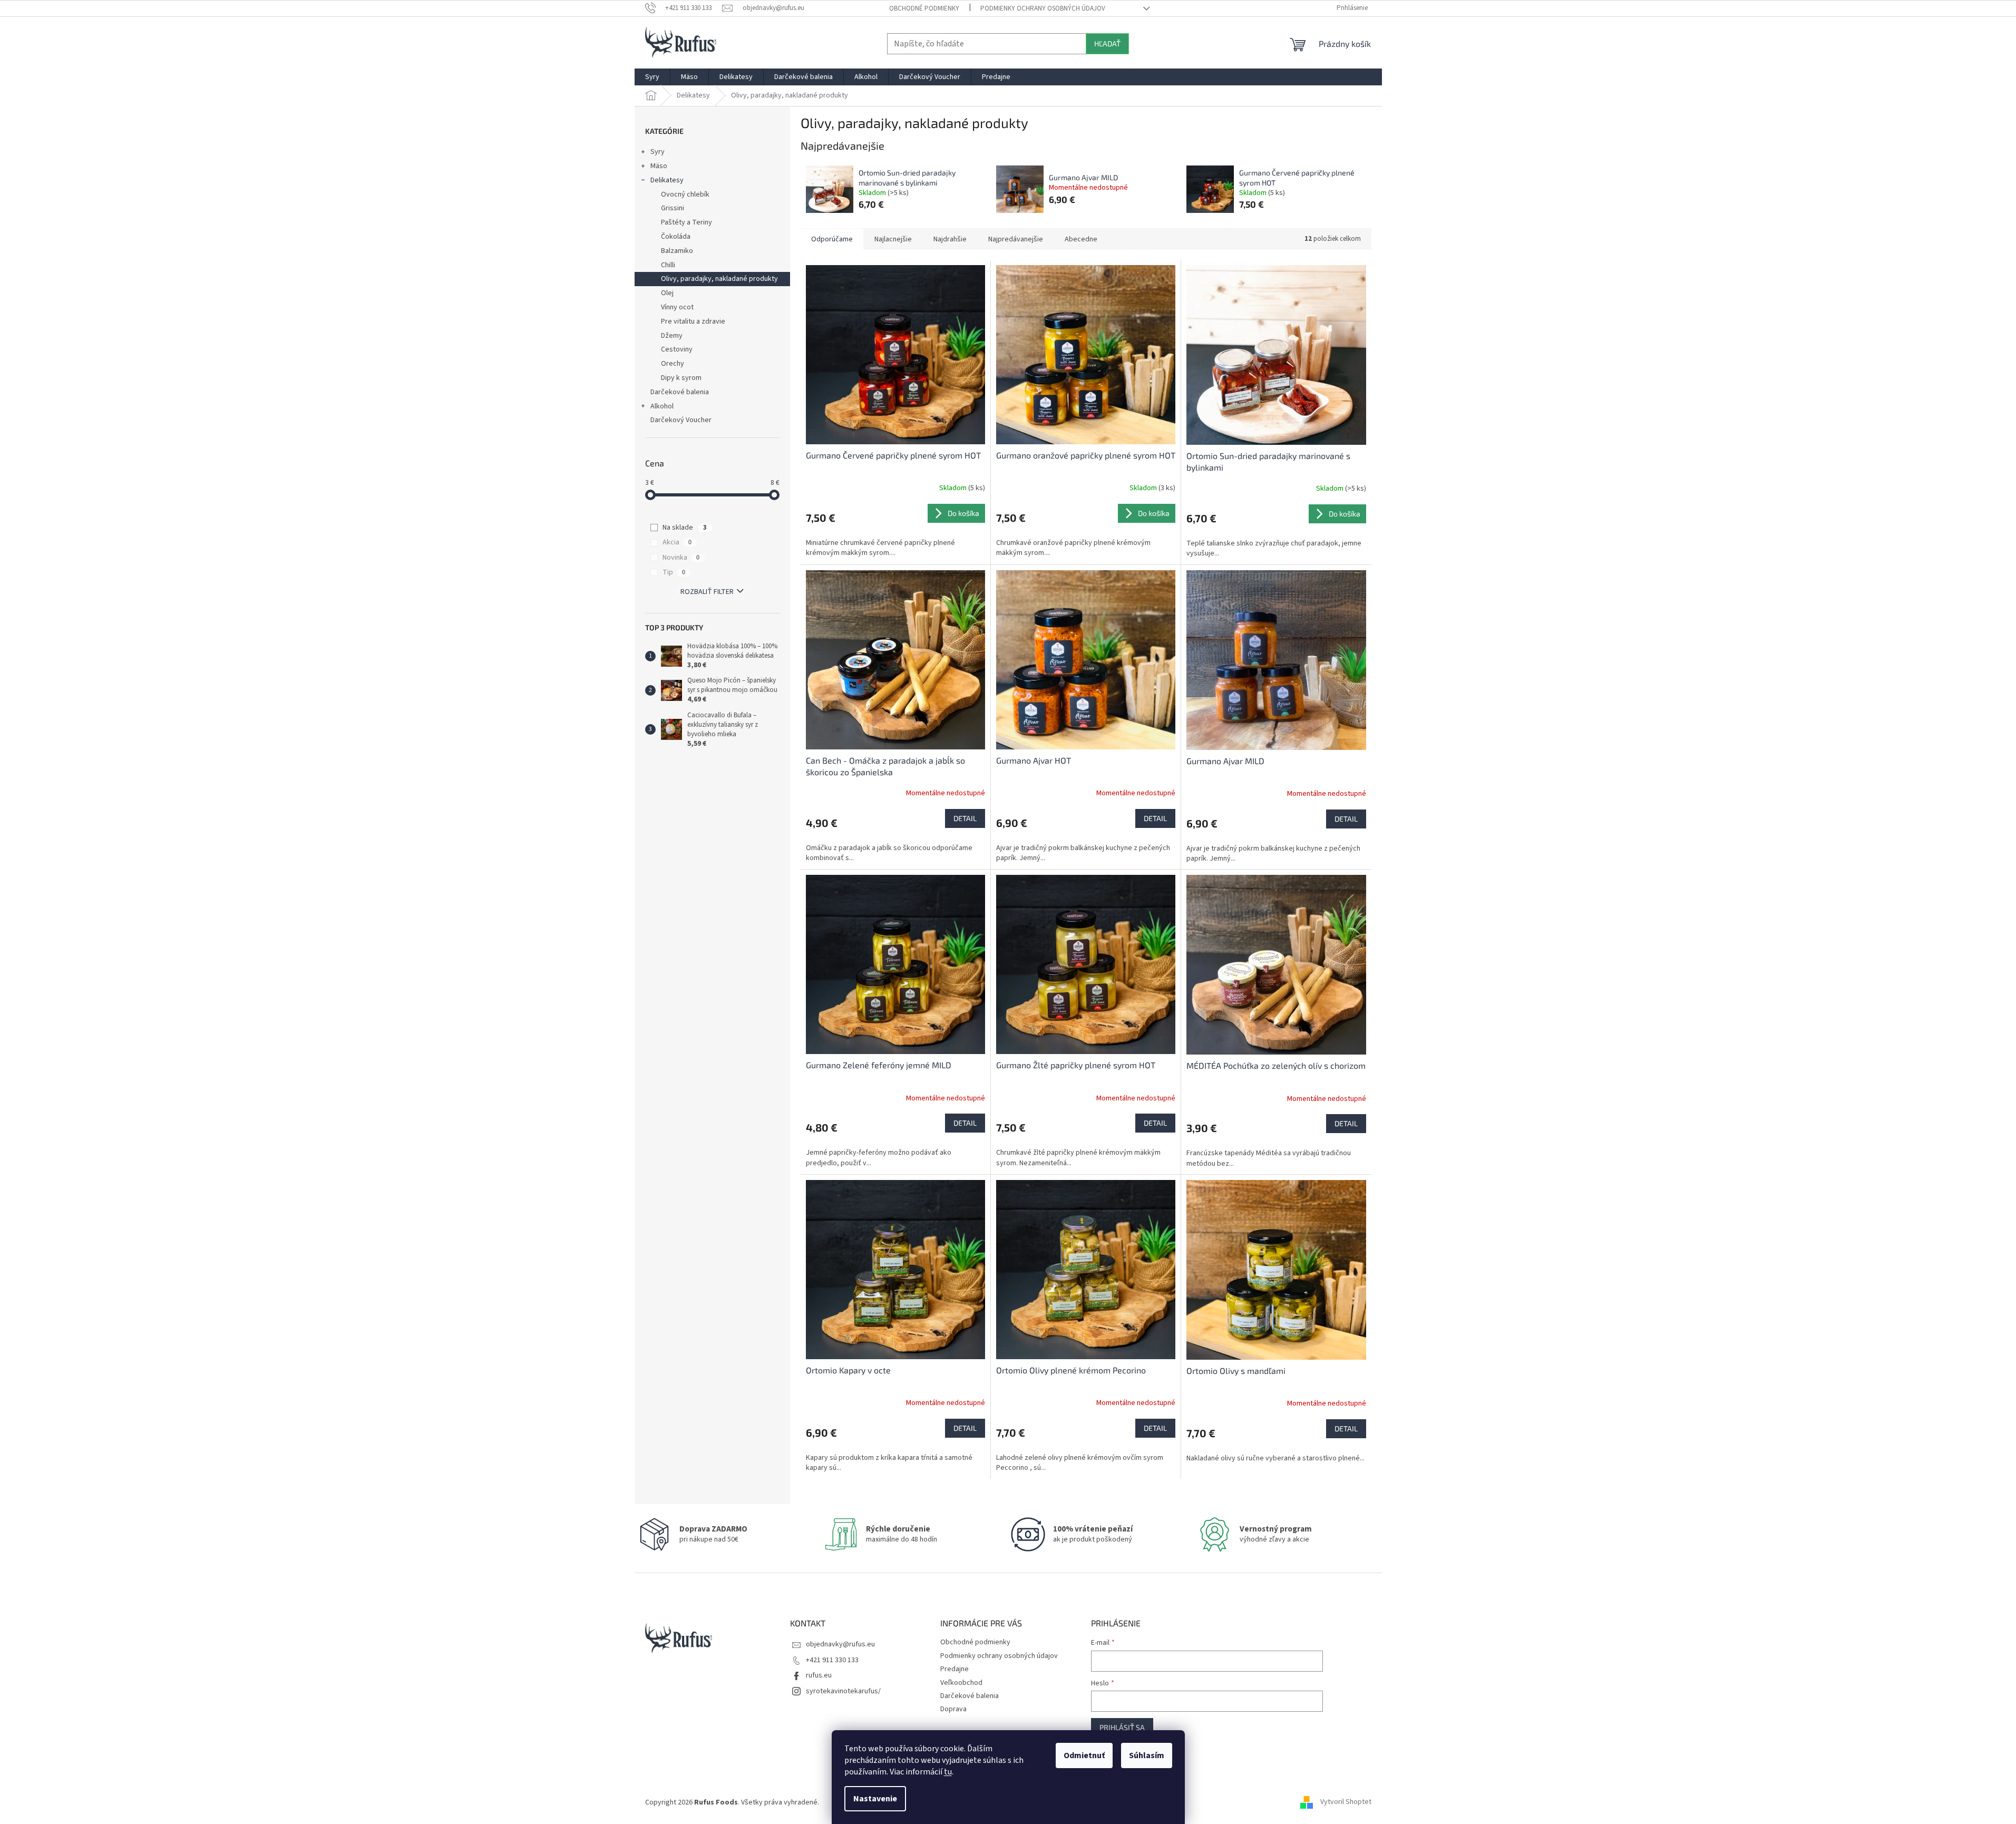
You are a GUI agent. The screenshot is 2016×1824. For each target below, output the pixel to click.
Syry (658, 152)
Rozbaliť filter (707, 592)
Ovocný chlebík (685, 194)
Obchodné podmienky (924, 8)
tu (948, 1772)
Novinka (681, 558)
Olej (667, 293)
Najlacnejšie (893, 239)
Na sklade (685, 528)
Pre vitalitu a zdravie (693, 321)
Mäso (659, 166)
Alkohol (662, 406)
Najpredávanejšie (1016, 239)
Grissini (673, 208)
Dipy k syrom (681, 378)
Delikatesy (667, 180)
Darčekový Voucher (681, 420)
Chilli (668, 265)
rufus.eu (819, 1675)
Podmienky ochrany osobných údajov (1043, 8)
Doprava (953, 1709)
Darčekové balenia (680, 392)
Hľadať (1107, 43)
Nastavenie (875, 1799)
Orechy (673, 364)
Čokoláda (676, 237)
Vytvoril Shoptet (1346, 1802)
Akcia (677, 542)
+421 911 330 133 (832, 1660)
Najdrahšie (950, 239)
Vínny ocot (677, 307)
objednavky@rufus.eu (840, 1644)
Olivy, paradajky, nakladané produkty (719, 279)
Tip (674, 572)
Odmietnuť (1084, 1755)
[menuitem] (652, 77)
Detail (965, 818)
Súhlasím (1147, 1755)
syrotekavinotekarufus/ (843, 1691)
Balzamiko (677, 251)
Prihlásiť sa (1122, 1727)
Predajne (955, 1669)
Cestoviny (677, 349)
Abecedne (1081, 239)
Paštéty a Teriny (686, 222)
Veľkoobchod (961, 1683)
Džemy (672, 336)
